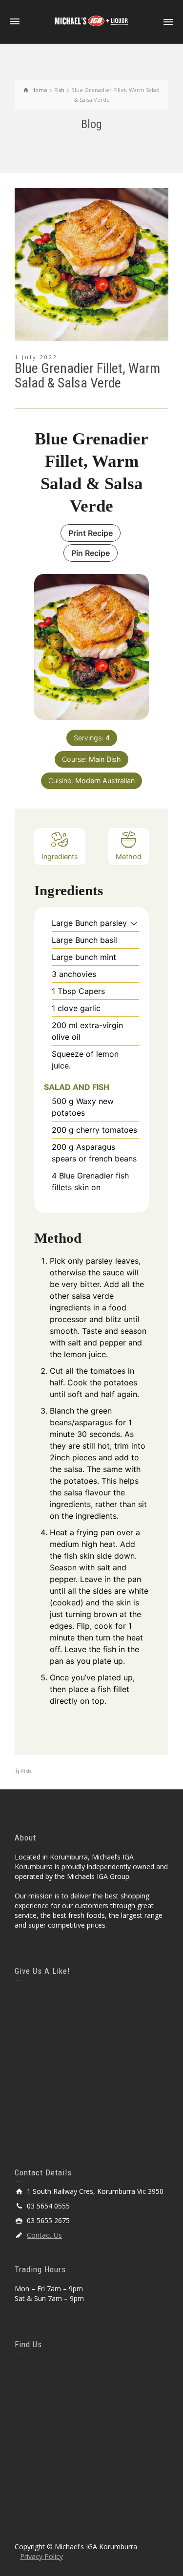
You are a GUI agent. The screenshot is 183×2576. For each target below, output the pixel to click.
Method (129, 856)
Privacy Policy (41, 2556)
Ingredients (60, 856)
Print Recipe (91, 533)
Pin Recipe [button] (91, 553)
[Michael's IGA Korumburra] (92, 21)
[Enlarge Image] (91, 265)
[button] (134, 923)
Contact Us (44, 2235)
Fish (26, 1771)
